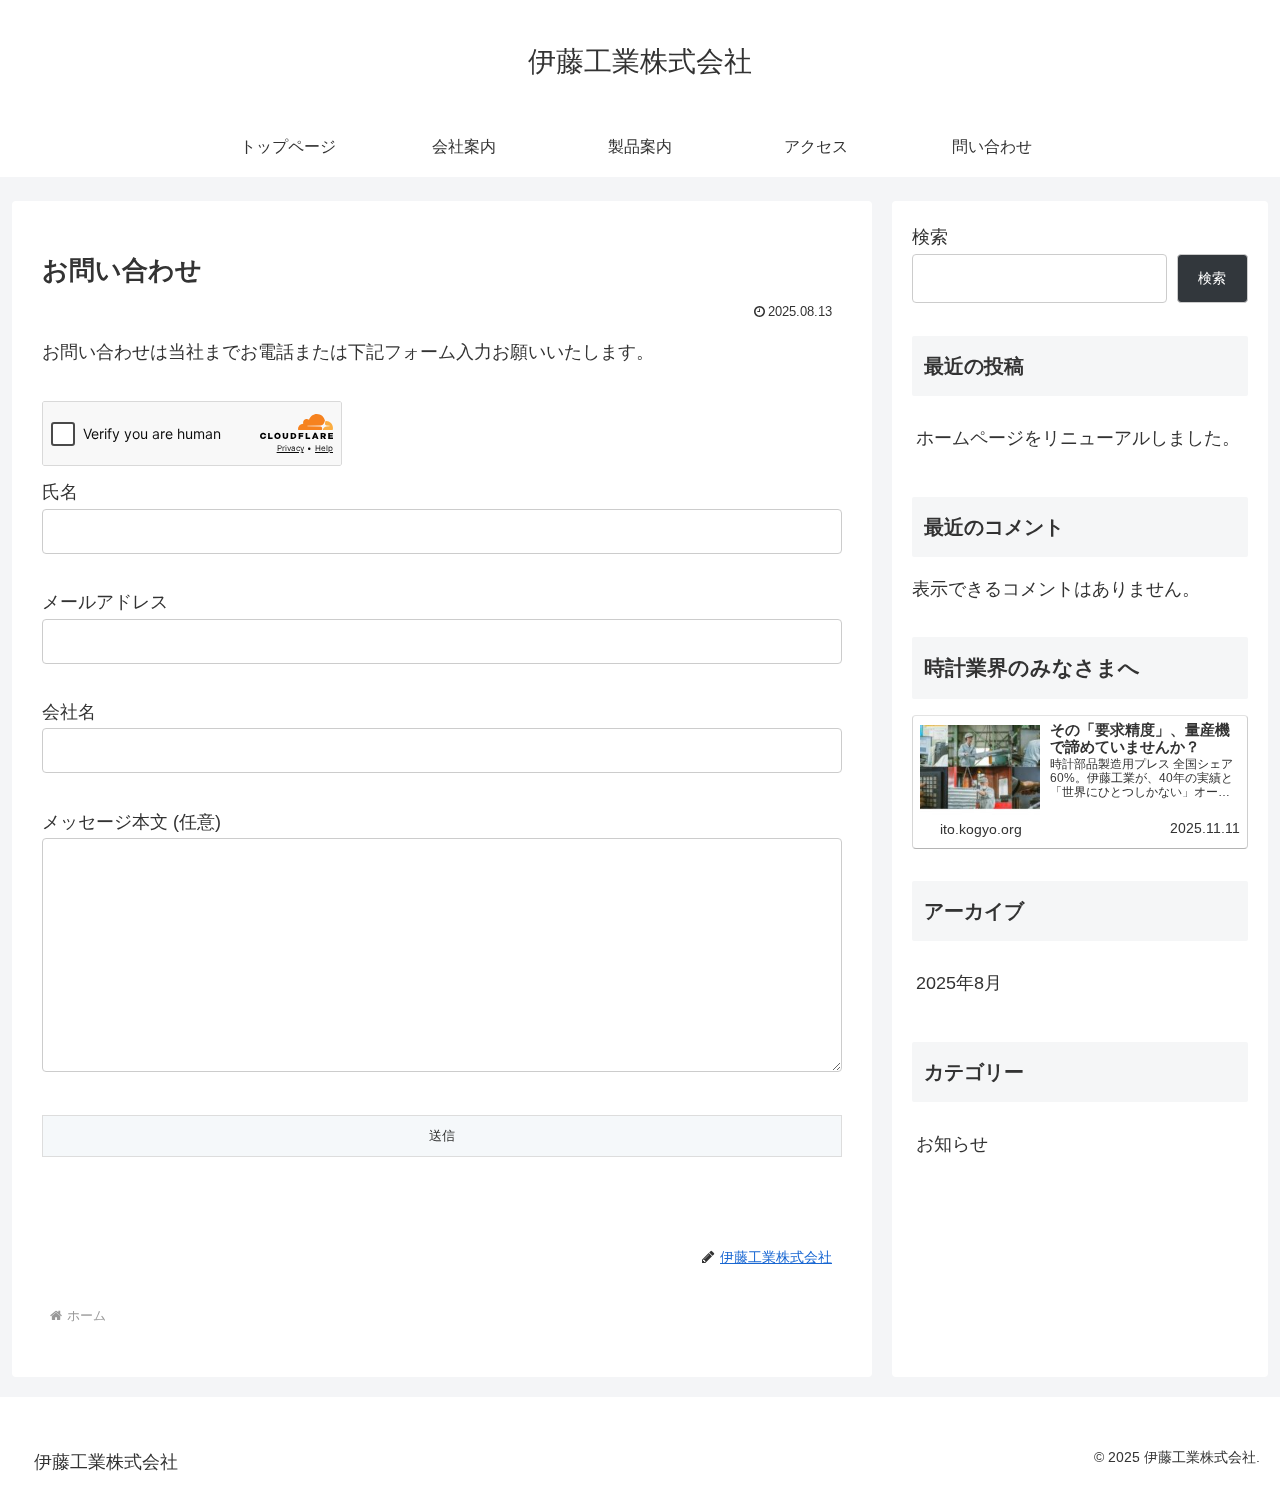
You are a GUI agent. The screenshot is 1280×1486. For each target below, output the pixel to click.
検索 (930, 237)
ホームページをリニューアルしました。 (1078, 438)
